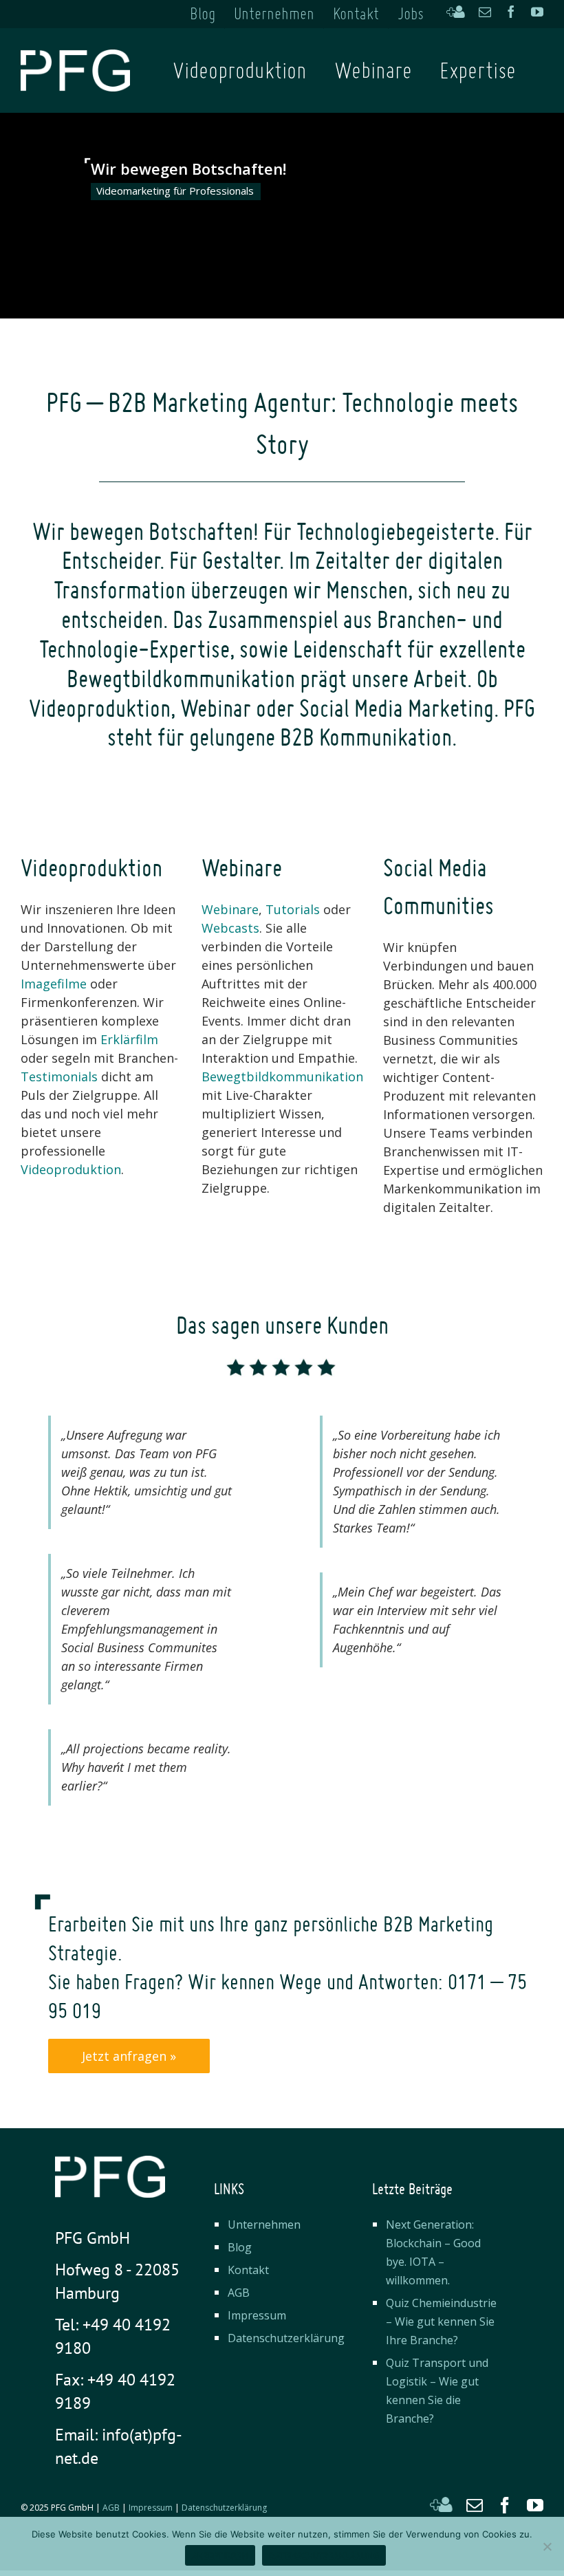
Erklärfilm (129, 1039)
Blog (240, 2247)
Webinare (230, 909)
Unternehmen (264, 2225)
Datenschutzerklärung (286, 2338)
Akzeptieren (220, 2556)
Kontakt (248, 2270)
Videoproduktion (71, 1169)
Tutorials (293, 909)
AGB (239, 2293)
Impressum (257, 2315)
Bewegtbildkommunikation (282, 1076)
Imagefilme (54, 984)
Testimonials (59, 1076)
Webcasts (230, 928)
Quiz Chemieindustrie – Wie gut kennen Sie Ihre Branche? (441, 2321)
